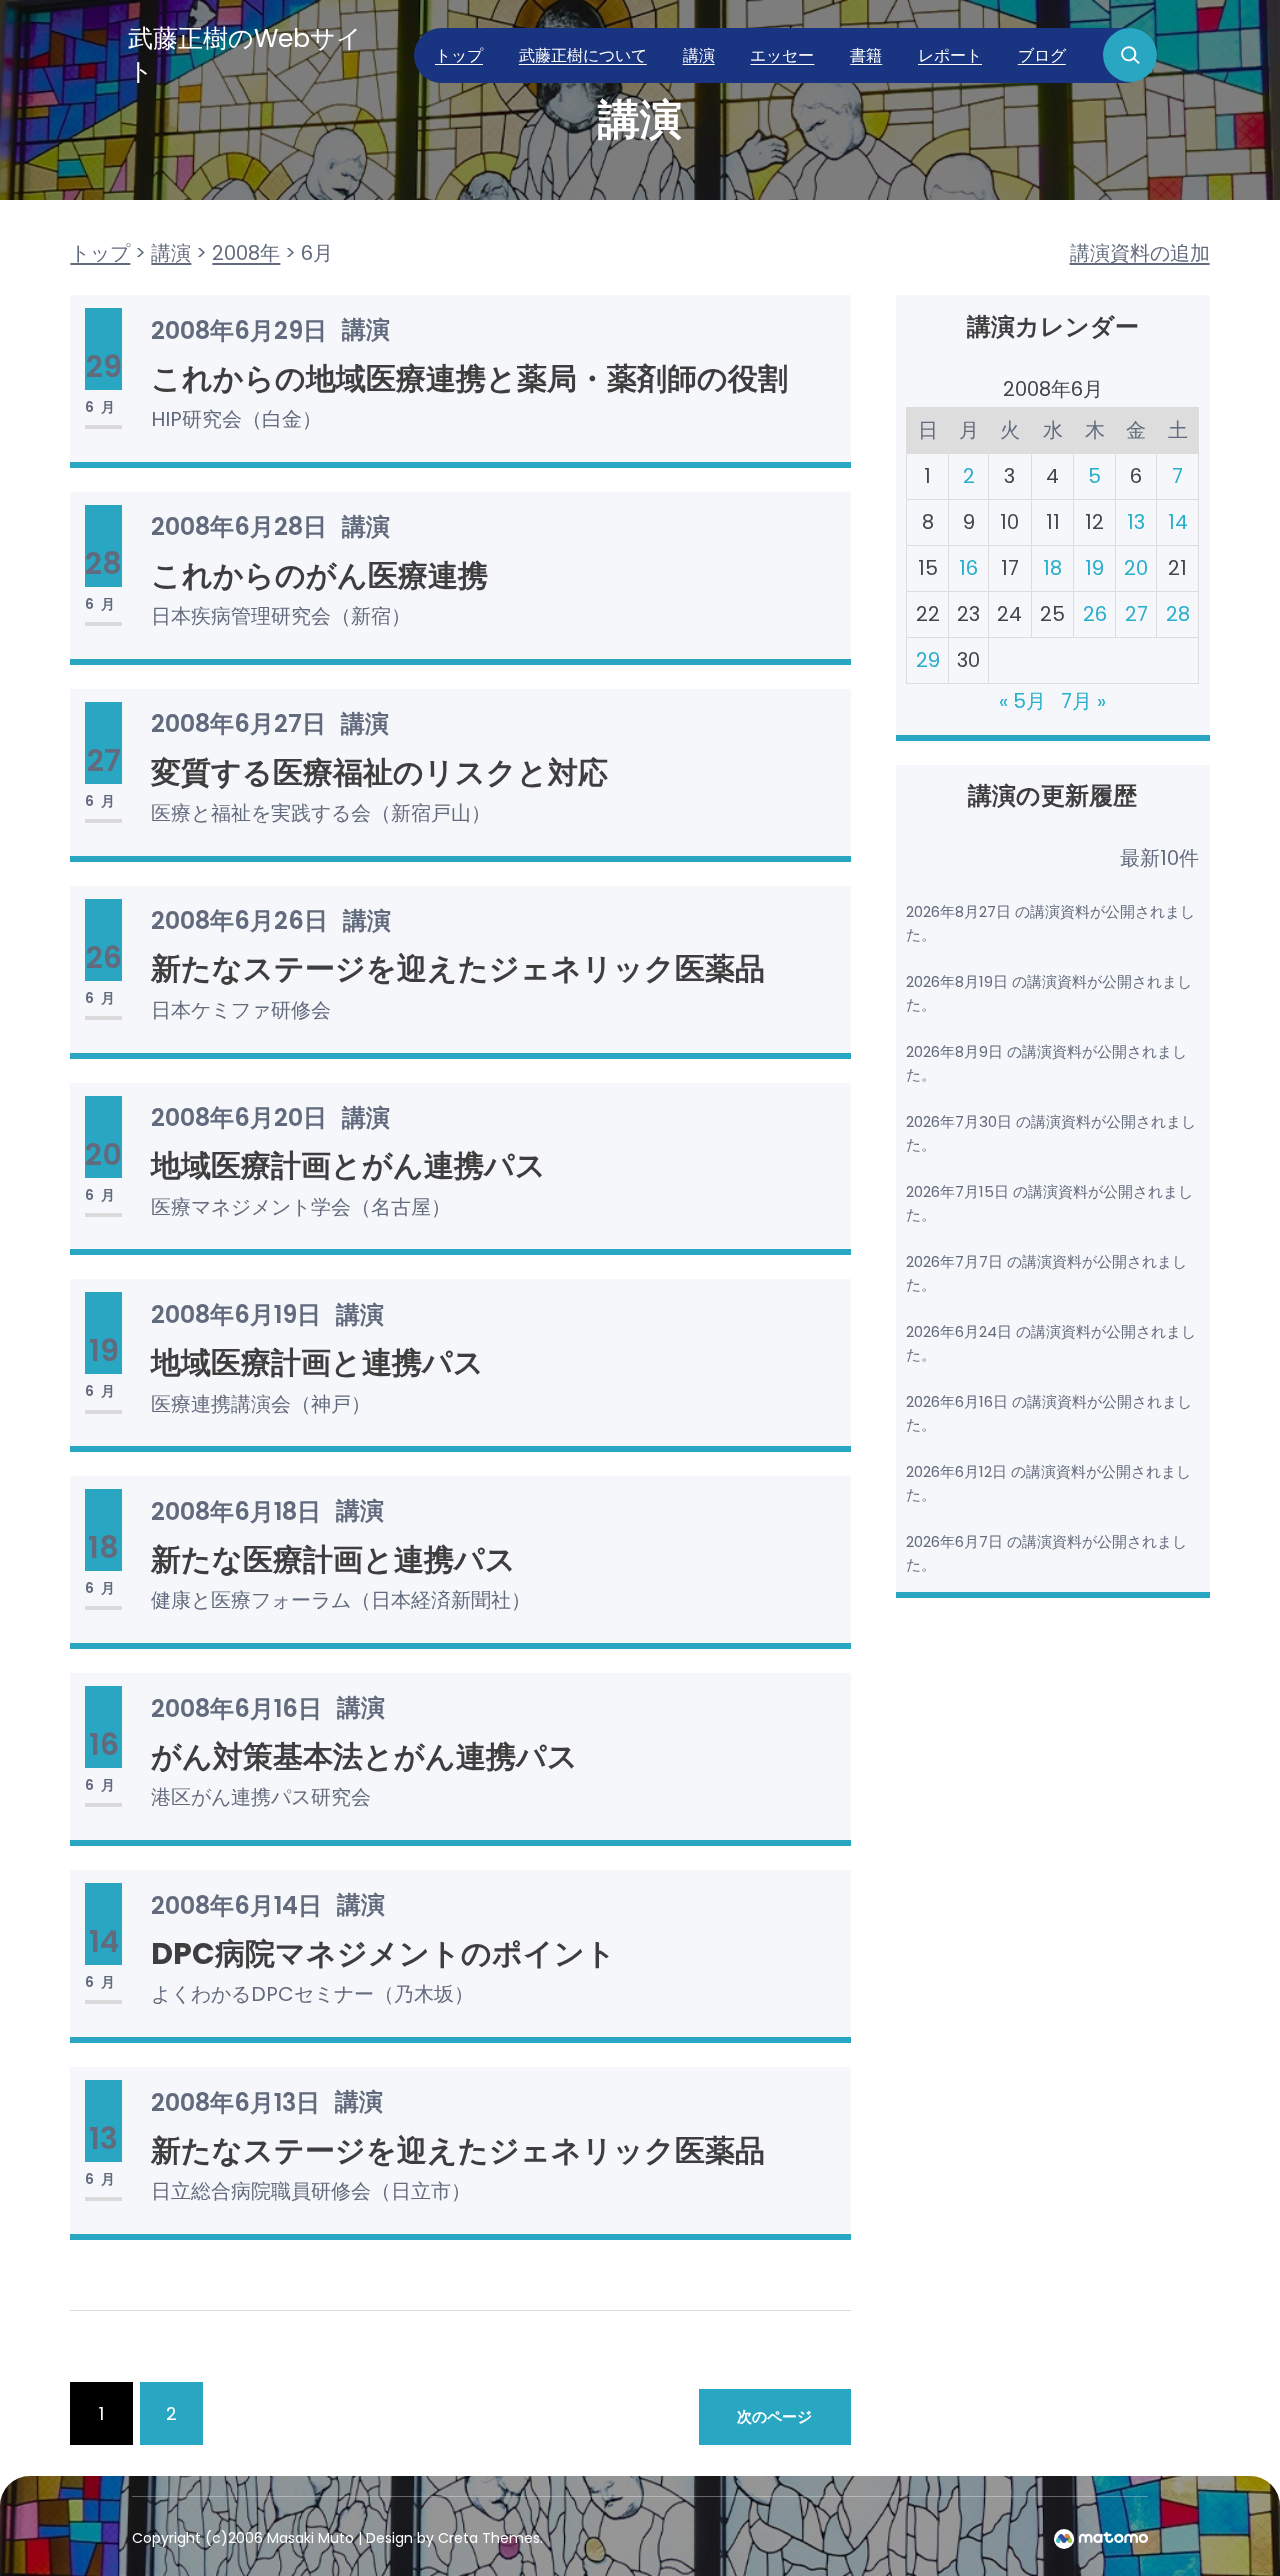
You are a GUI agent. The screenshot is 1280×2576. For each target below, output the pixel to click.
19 (1094, 568)
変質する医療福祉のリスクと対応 (379, 772)
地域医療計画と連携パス (317, 1362)
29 (928, 660)
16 (968, 568)
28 (1178, 614)
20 (1136, 568)
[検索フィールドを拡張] (1130, 55)
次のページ (774, 2416)
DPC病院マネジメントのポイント (383, 1953)
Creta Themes (489, 2538)
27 (1136, 614)
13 (1136, 522)
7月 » (1083, 701)
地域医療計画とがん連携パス (348, 1165)
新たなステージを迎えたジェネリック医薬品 (458, 968)
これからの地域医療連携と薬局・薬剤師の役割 (469, 378)
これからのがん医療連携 (319, 575)
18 (1052, 568)
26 (1095, 614)
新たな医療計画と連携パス (333, 1559)
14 (1178, 522)
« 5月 (1022, 701)
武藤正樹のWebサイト (245, 55)
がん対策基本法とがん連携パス (364, 1756)
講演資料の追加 (1140, 253)
